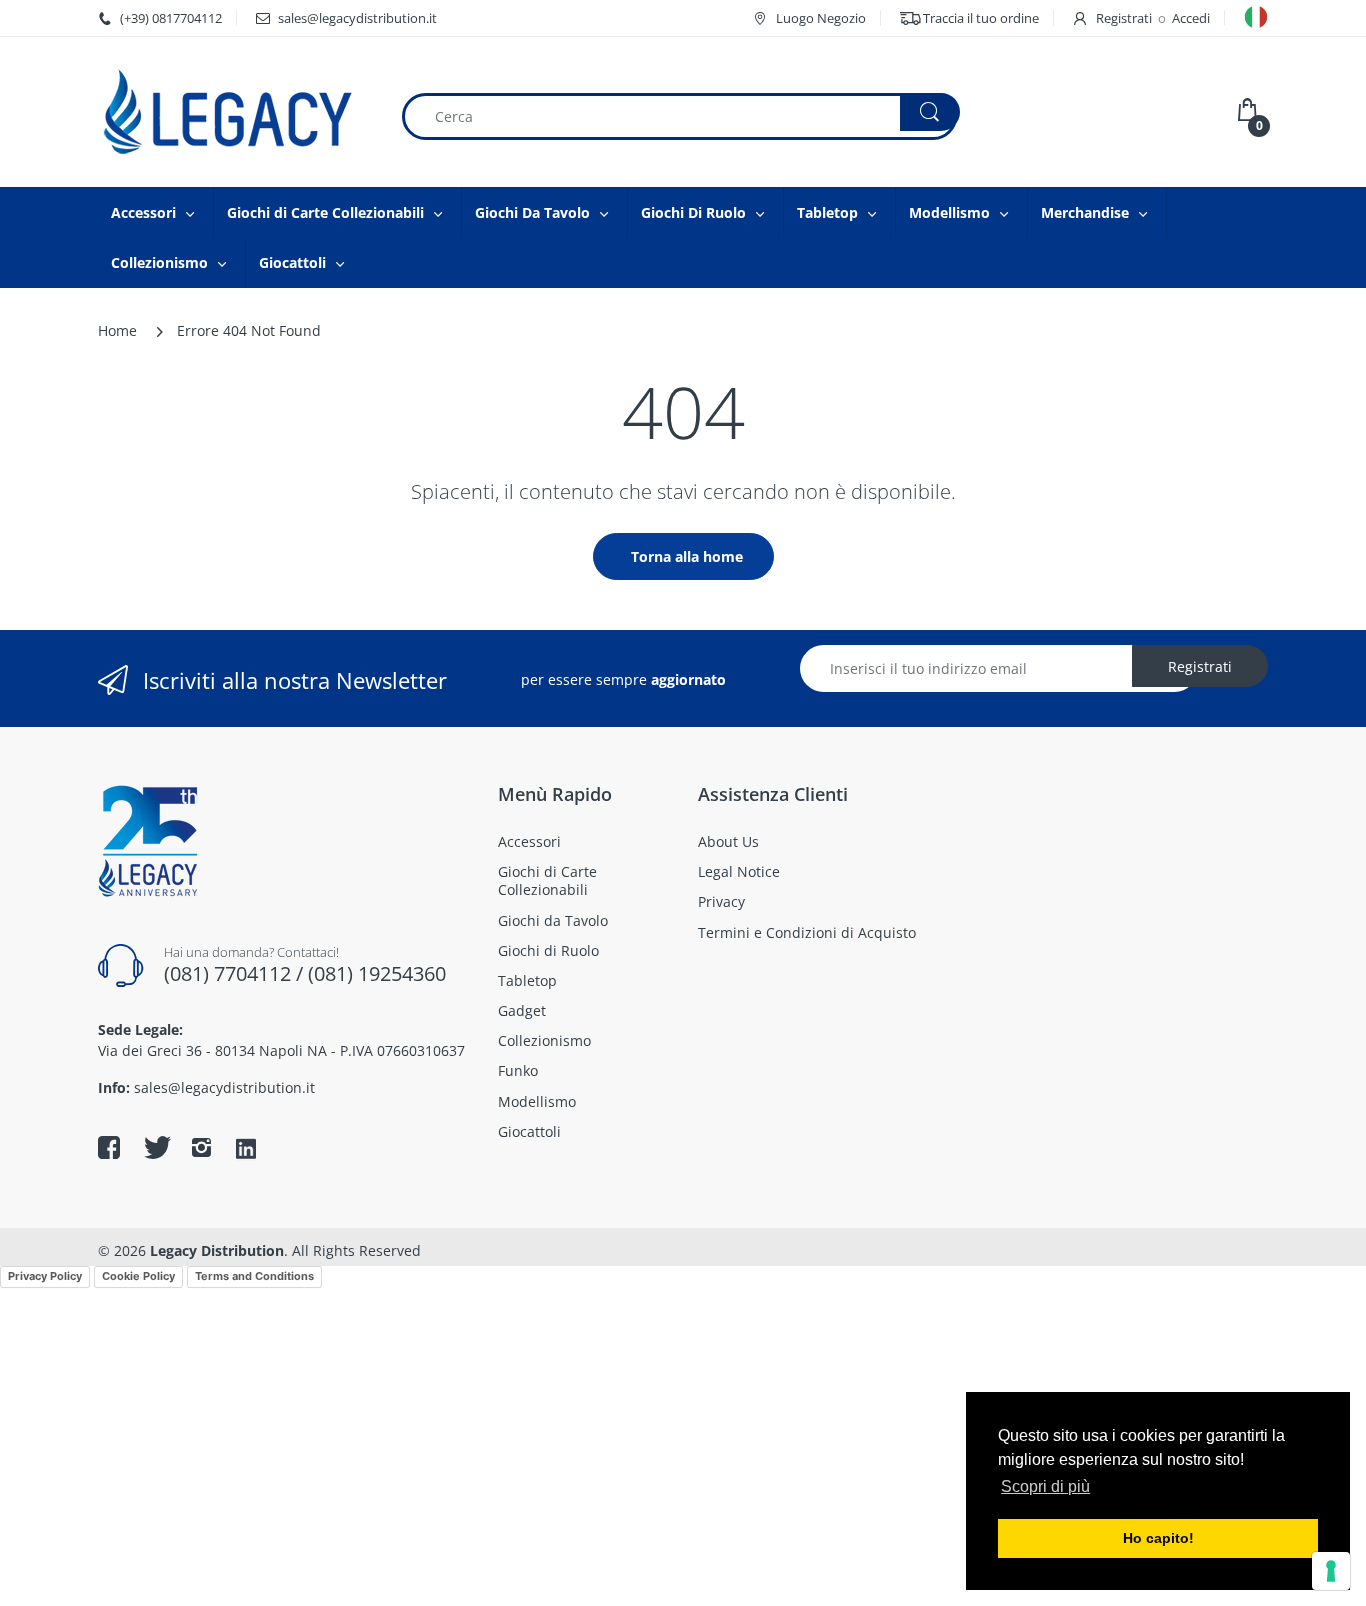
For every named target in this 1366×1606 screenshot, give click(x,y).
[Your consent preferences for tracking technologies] (1331, 1571)
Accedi (1191, 18)
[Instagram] (201, 1147)
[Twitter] (155, 1147)
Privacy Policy (45, 1276)
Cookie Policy (138, 1276)
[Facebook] (109, 1147)
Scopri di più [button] (1045, 1486)
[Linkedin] (246, 1150)
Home (117, 330)
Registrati (1124, 18)
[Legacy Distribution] (234, 112)
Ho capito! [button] (1158, 1538)
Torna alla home (687, 556)
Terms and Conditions (254, 1276)
